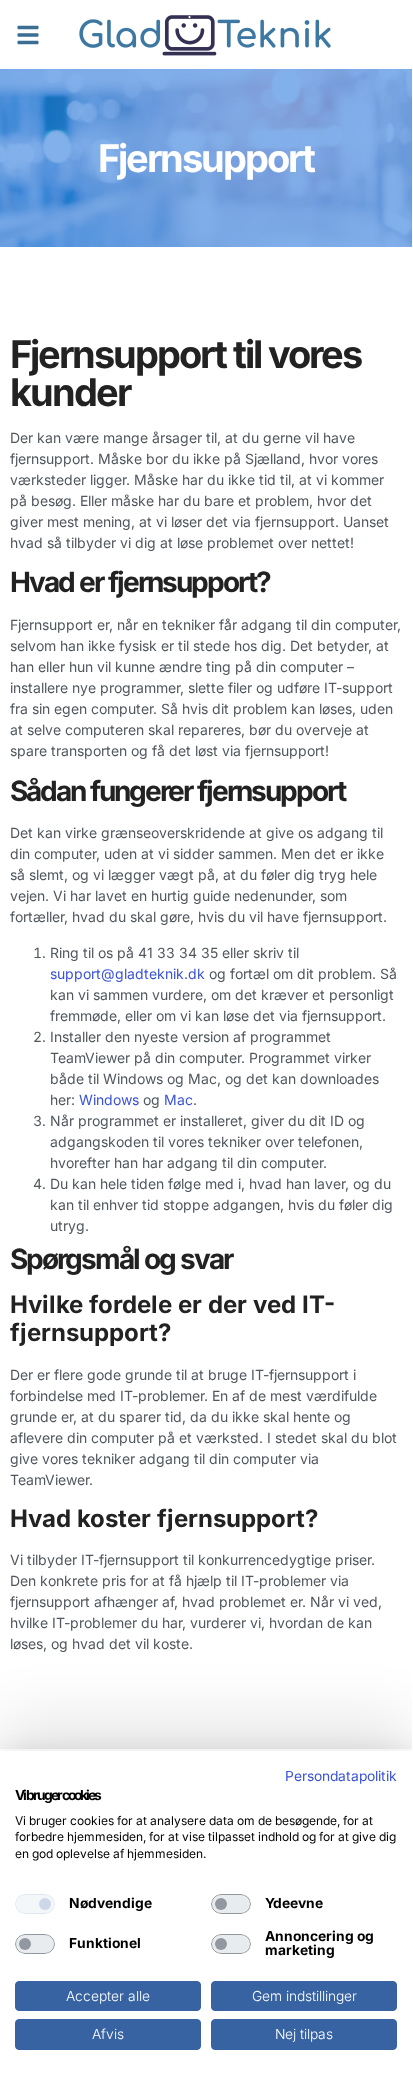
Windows (109, 1099)
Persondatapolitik (341, 1776)
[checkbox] (35, 1904)
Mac (178, 1099)
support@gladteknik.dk (127, 973)
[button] (28, 35)
